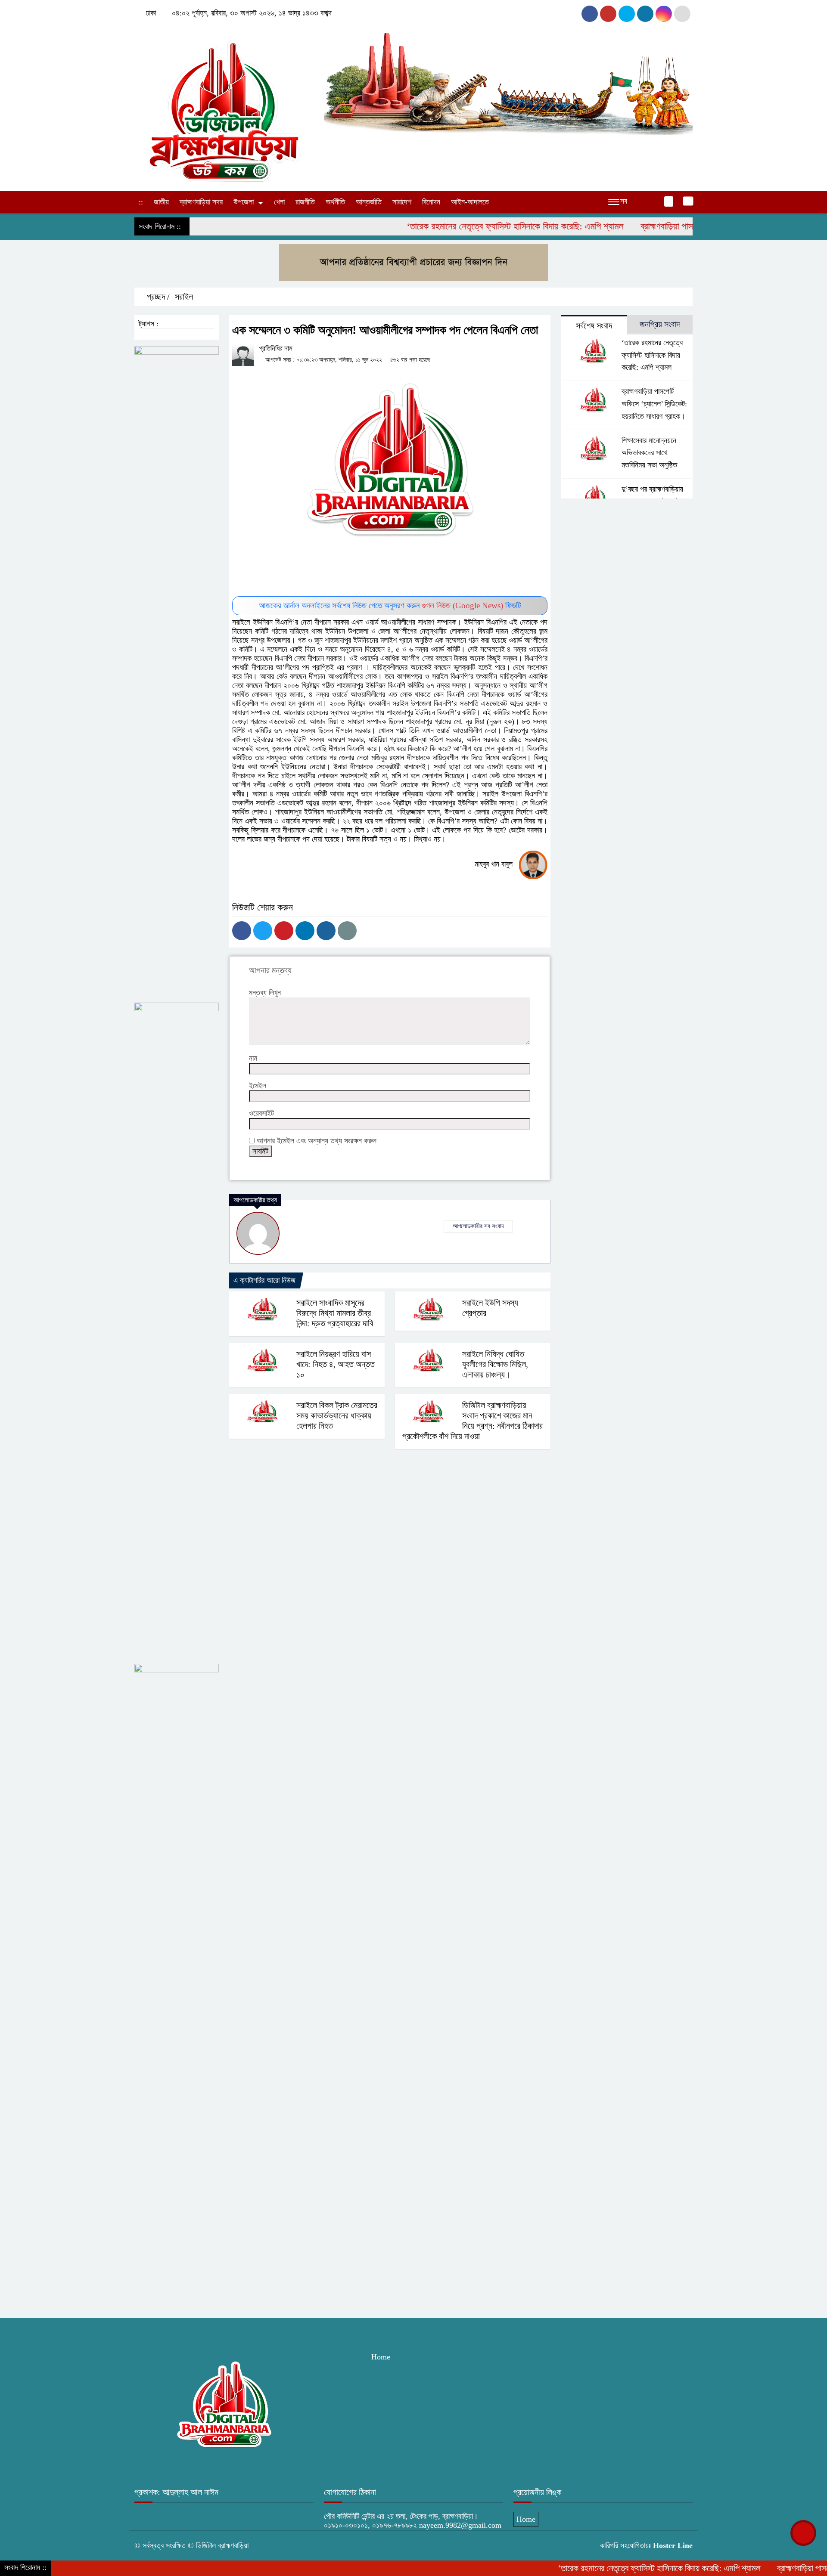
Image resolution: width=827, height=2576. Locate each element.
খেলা (279, 202)
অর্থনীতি (335, 202)
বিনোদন (431, 202)
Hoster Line (673, 2545)
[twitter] (682, 14)
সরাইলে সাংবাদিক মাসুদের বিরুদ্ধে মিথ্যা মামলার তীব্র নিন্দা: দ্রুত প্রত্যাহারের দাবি (335, 1313)
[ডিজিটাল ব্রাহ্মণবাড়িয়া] (224, 107)
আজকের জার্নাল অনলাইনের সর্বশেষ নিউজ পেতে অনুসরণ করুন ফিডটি (390, 605)
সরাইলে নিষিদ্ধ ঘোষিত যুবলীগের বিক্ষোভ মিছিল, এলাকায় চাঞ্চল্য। (495, 1364)
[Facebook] (242, 931)
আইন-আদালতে (470, 202)
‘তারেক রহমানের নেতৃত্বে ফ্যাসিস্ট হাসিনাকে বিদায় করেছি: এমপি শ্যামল (456, 226)
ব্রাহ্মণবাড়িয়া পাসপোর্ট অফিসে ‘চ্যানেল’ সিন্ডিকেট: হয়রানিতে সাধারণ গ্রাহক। (654, 404)
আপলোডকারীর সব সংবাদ (478, 1226)
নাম (253, 1058)
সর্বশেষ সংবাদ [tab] (594, 325)
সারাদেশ (402, 202)
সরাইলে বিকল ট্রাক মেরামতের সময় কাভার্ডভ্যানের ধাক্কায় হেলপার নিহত (337, 1415)
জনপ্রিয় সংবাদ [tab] (660, 324)
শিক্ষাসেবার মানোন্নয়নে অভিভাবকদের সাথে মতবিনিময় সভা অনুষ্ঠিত (649, 453)
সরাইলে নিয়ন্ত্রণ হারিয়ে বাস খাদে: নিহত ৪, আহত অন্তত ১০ (336, 1364)
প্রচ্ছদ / (157, 297)
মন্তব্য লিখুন (265, 993)
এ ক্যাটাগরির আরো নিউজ (264, 1280)
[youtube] (627, 14)
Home (381, 2357)
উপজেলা (244, 202)
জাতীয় (161, 202)
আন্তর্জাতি (369, 202)
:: (141, 202)
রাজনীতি (305, 202)
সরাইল (184, 297)
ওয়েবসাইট (261, 1113)
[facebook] (590, 14)
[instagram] (608, 14)
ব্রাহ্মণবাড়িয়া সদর (201, 202)
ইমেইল (258, 1086)
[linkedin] (664, 14)
